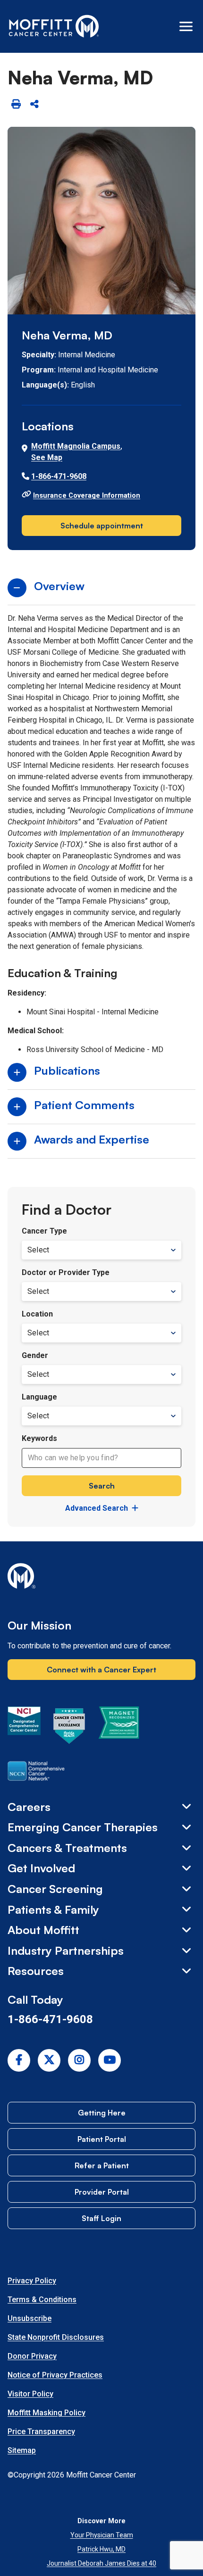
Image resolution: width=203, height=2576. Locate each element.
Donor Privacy (32, 2356)
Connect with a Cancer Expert (101, 1670)
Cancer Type (44, 1231)
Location (37, 1314)
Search (102, 1486)
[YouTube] (110, 2060)
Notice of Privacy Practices (55, 2375)
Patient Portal (102, 2139)
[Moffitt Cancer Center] (54, 26)
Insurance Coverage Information (87, 495)
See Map (47, 457)
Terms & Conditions (42, 2300)
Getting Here (102, 2113)
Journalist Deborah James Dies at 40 (101, 2563)
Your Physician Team (102, 2535)
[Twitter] (49, 2060)
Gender (35, 1355)
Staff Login (101, 2218)
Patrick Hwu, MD (101, 2549)
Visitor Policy (30, 2394)
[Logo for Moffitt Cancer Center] (101, 1578)
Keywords (39, 1438)
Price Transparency (41, 2432)
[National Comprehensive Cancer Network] (36, 1773)
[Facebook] (19, 2060)
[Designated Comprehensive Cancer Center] (24, 1728)
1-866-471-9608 (59, 476)
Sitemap (22, 2450)
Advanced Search (97, 1508)
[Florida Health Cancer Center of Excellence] (69, 1728)
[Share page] (34, 104)
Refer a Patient (102, 2165)
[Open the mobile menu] (186, 26)
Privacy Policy (32, 2281)
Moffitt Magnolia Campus (76, 446)
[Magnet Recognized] (119, 1728)
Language (39, 1397)
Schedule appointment (102, 526)
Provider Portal (102, 2192)
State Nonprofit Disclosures (56, 2337)
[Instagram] (79, 2060)
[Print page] (16, 104)
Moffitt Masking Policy (47, 2413)
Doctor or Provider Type (66, 1272)
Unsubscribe (30, 2318)
